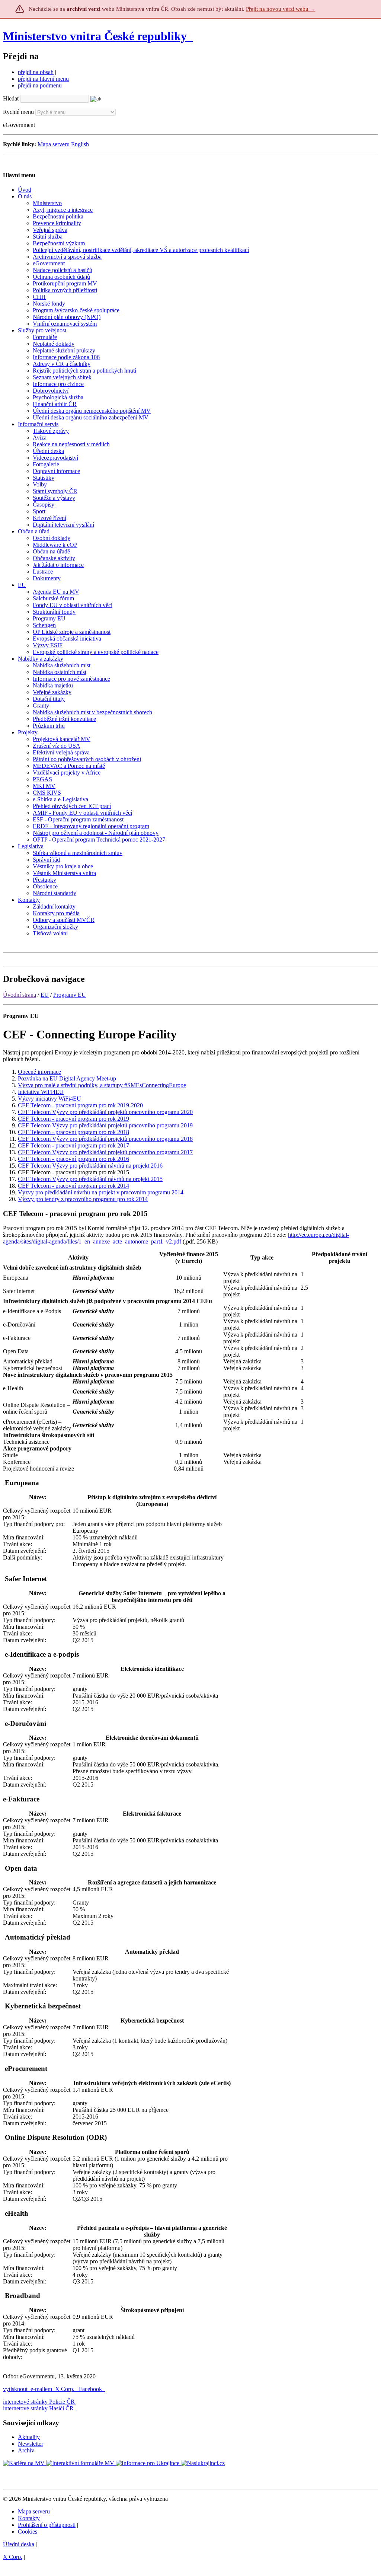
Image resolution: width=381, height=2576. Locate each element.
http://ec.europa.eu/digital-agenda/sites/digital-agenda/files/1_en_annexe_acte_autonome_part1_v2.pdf (176, 1238)
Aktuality (29, 2437)
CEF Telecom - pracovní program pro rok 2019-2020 (80, 1105)
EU (45, 995)
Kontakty (29, 2518)
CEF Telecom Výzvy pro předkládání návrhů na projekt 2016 (90, 1166)
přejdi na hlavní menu (43, 79)
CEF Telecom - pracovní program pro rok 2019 (73, 1119)
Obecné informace (39, 1072)
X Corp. (65, 2389)
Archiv (26, 2450)
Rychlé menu (18, 112)
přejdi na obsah (36, 72)
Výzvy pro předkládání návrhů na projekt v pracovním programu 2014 (101, 1192)
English (80, 144)
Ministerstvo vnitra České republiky (95, 36)
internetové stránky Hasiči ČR (38, 2408)
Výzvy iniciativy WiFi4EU (49, 1099)
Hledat (11, 98)
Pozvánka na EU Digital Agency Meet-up (67, 1078)
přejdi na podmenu (40, 85)
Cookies (28, 2532)
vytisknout (15, 2389)
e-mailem (41, 2389)
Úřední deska (19, 2544)
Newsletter (31, 2444)
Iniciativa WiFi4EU (41, 1092)
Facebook (91, 2389)
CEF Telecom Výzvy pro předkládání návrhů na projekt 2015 (90, 1179)
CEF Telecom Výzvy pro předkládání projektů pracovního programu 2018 (105, 1139)
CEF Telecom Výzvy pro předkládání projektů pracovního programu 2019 (105, 1125)
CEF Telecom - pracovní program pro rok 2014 (73, 1186)
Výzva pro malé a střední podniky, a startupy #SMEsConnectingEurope (102, 1085)
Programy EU (70, 995)
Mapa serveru (54, 144)
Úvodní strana (20, 995)
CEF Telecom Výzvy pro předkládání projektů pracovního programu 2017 (105, 1152)
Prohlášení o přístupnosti (47, 2525)
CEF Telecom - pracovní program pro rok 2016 (73, 1159)
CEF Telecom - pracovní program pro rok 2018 (73, 1132)
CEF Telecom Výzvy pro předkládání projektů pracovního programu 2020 (105, 1112)
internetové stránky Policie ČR (39, 2402)
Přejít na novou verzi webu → (281, 9)
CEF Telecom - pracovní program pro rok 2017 (73, 1145)
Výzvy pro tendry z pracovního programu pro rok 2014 (83, 1199)
